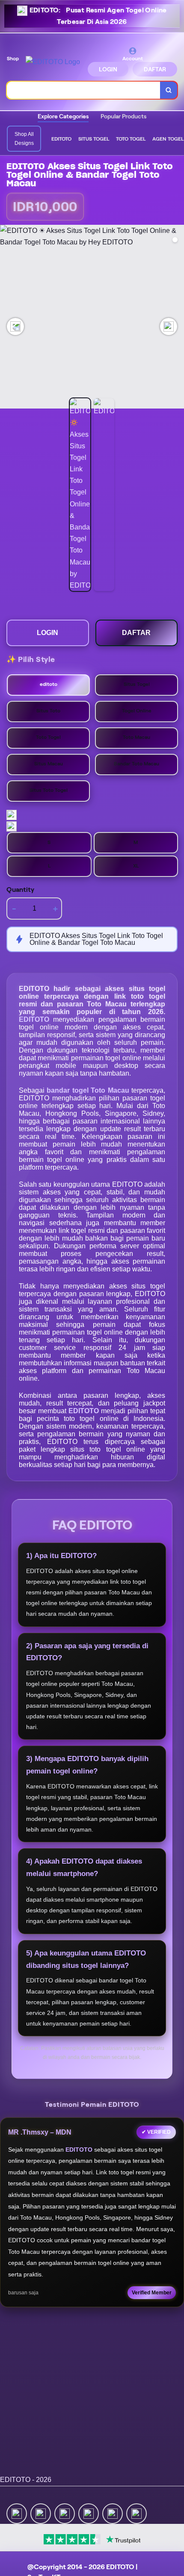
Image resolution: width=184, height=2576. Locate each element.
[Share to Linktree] (65, 2513)
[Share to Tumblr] (137, 2513)
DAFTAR (155, 69)
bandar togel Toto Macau (89, 1090)
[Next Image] (169, 326)
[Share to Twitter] (17, 2513)
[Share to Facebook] (41, 2513)
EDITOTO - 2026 (26, 2480)
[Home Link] (53, 62)
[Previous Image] (15, 326)
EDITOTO (36, 1019)
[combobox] (84, 90)
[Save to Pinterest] (89, 2513)
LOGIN (108, 69)
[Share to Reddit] (113, 2513)
